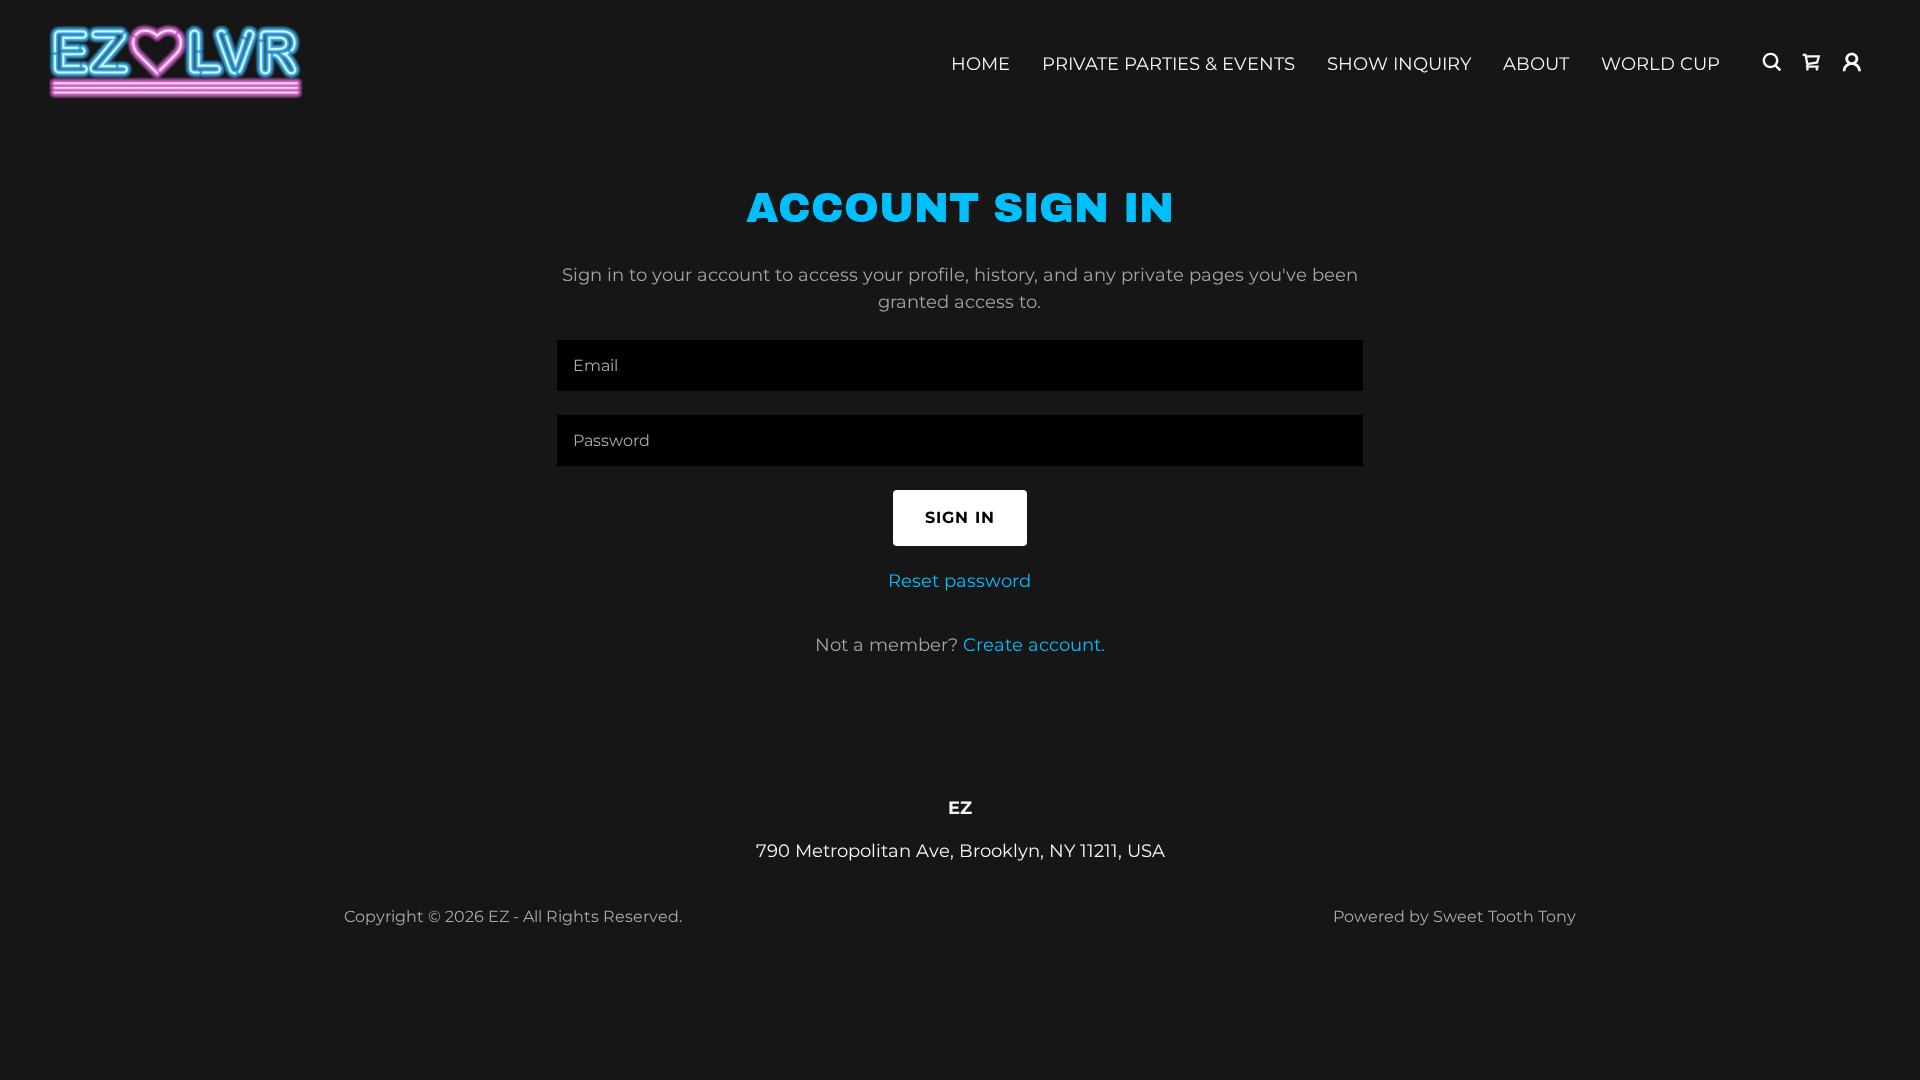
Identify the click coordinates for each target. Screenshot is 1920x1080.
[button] (1852, 62)
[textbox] (959, 365)
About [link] (1536, 64)
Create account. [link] (1034, 645)
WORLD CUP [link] (1660, 64)
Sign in (960, 517)
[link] (175, 60)
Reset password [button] (959, 581)
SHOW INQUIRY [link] (1399, 64)
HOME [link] (980, 64)
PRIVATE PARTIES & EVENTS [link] (1168, 64)
